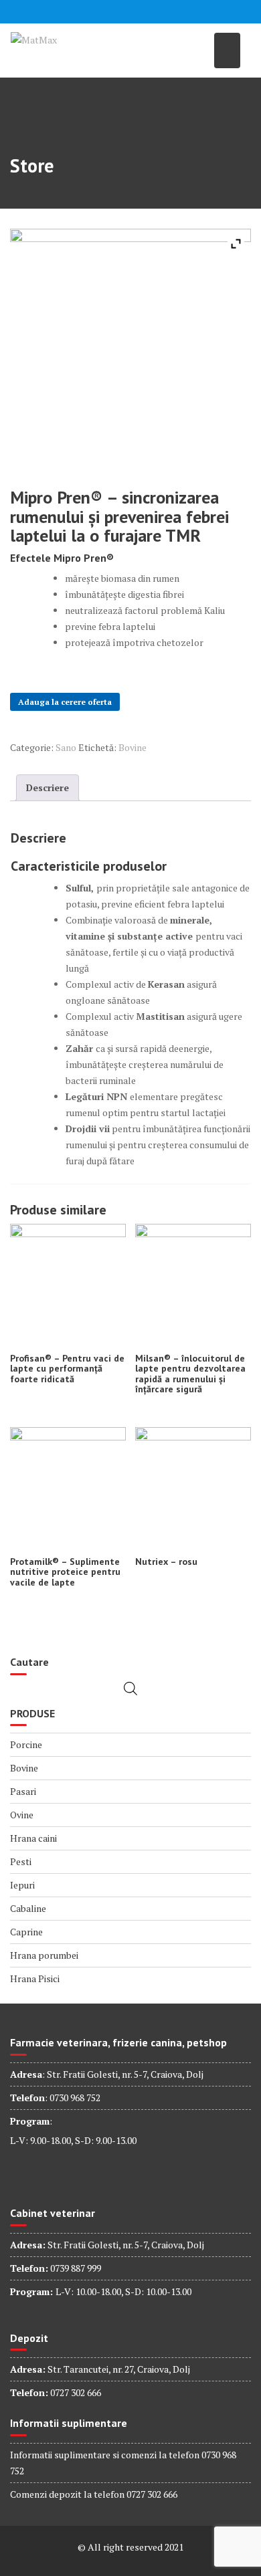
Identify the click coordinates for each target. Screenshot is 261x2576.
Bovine (133, 747)
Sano (66, 747)
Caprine (26, 1932)
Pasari (23, 1791)
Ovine (22, 1815)
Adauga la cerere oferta (65, 702)
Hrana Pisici (35, 1978)
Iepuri (22, 1885)
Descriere (48, 787)
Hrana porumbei (44, 1955)
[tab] (48, 788)
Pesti (21, 1861)
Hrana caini (33, 1838)
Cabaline (28, 1908)
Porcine (26, 1744)
